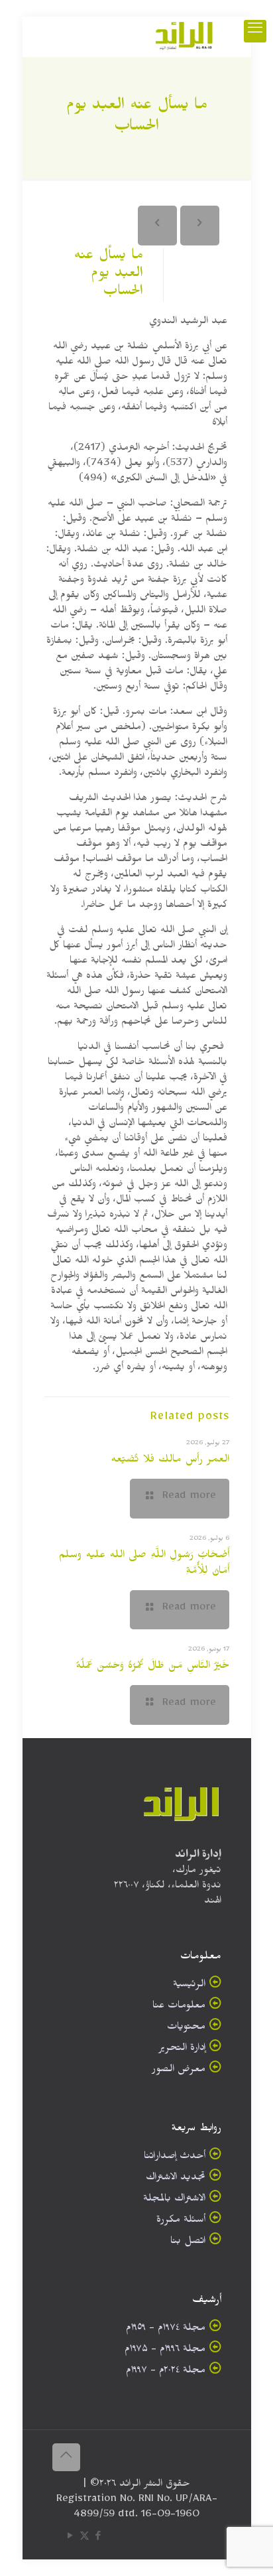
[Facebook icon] (98, 2539)
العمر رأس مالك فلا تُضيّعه (170, 1461)
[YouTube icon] (71, 2539)
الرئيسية (189, 1986)
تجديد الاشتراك (176, 2179)
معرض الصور (179, 2071)
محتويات (186, 2028)
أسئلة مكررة (181, 2221)
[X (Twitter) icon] (84, 2539)
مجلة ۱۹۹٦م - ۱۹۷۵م (165, 2351)
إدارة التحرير (182, 2050)
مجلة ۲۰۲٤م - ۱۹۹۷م (166, 2372)
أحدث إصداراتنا (175, 2158)
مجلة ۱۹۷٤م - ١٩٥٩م (166, 2330)
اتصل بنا (188, 2243)
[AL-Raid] (184, 36)
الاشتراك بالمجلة (174, 2200)
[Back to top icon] (66, 2457)
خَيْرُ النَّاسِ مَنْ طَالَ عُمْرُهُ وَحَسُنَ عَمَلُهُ (152, 1667)
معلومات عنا (179, 2007)
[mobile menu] (255, 31)
